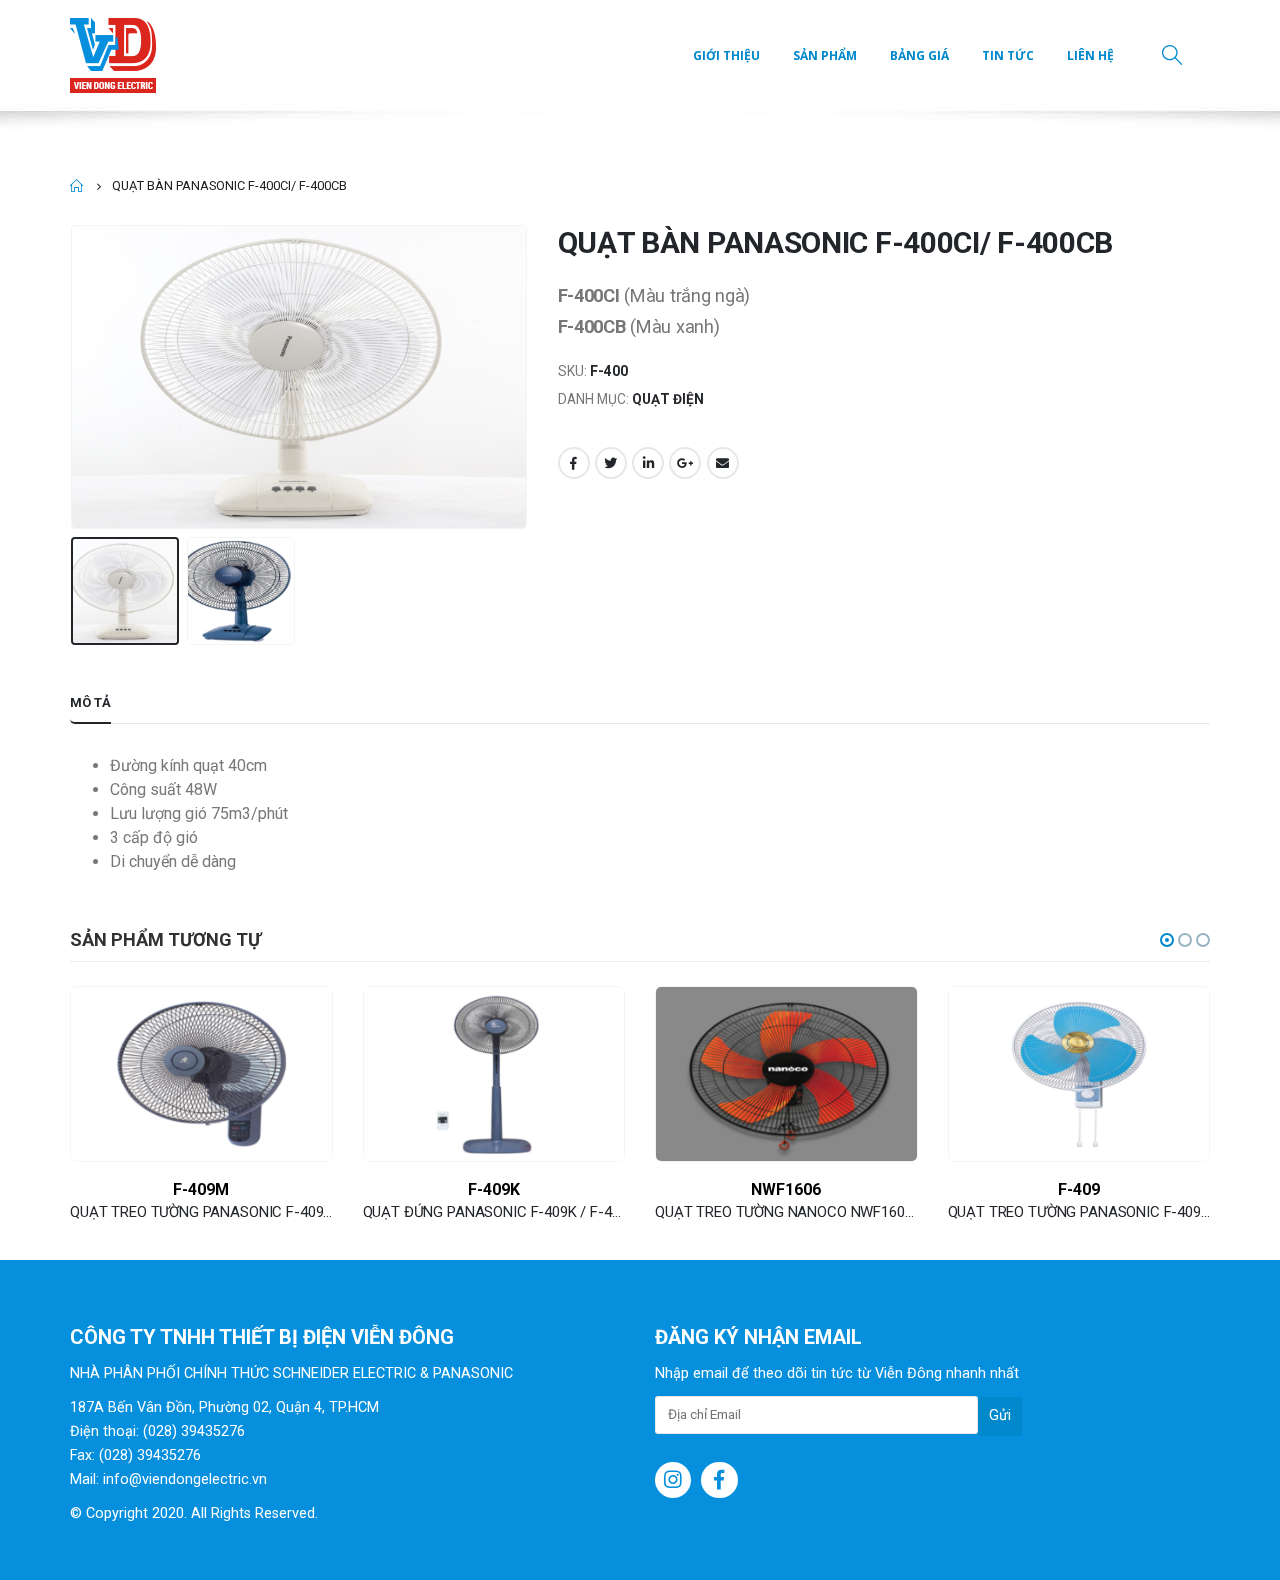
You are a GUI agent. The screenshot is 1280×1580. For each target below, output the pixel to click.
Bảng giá (919, 55)
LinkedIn (648, 463)
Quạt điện (668, 399)
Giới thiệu (726, 55)
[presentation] (75, 377)
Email (723, 463)
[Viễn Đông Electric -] (117, 55)
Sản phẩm (825, 55)
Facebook (574, 463)
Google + (685, 463)
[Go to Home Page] (77, 186)
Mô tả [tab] (90, 702)
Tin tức (1008, 55)
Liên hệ (1090, 55)
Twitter (611, 463)
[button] (1167, 940)
